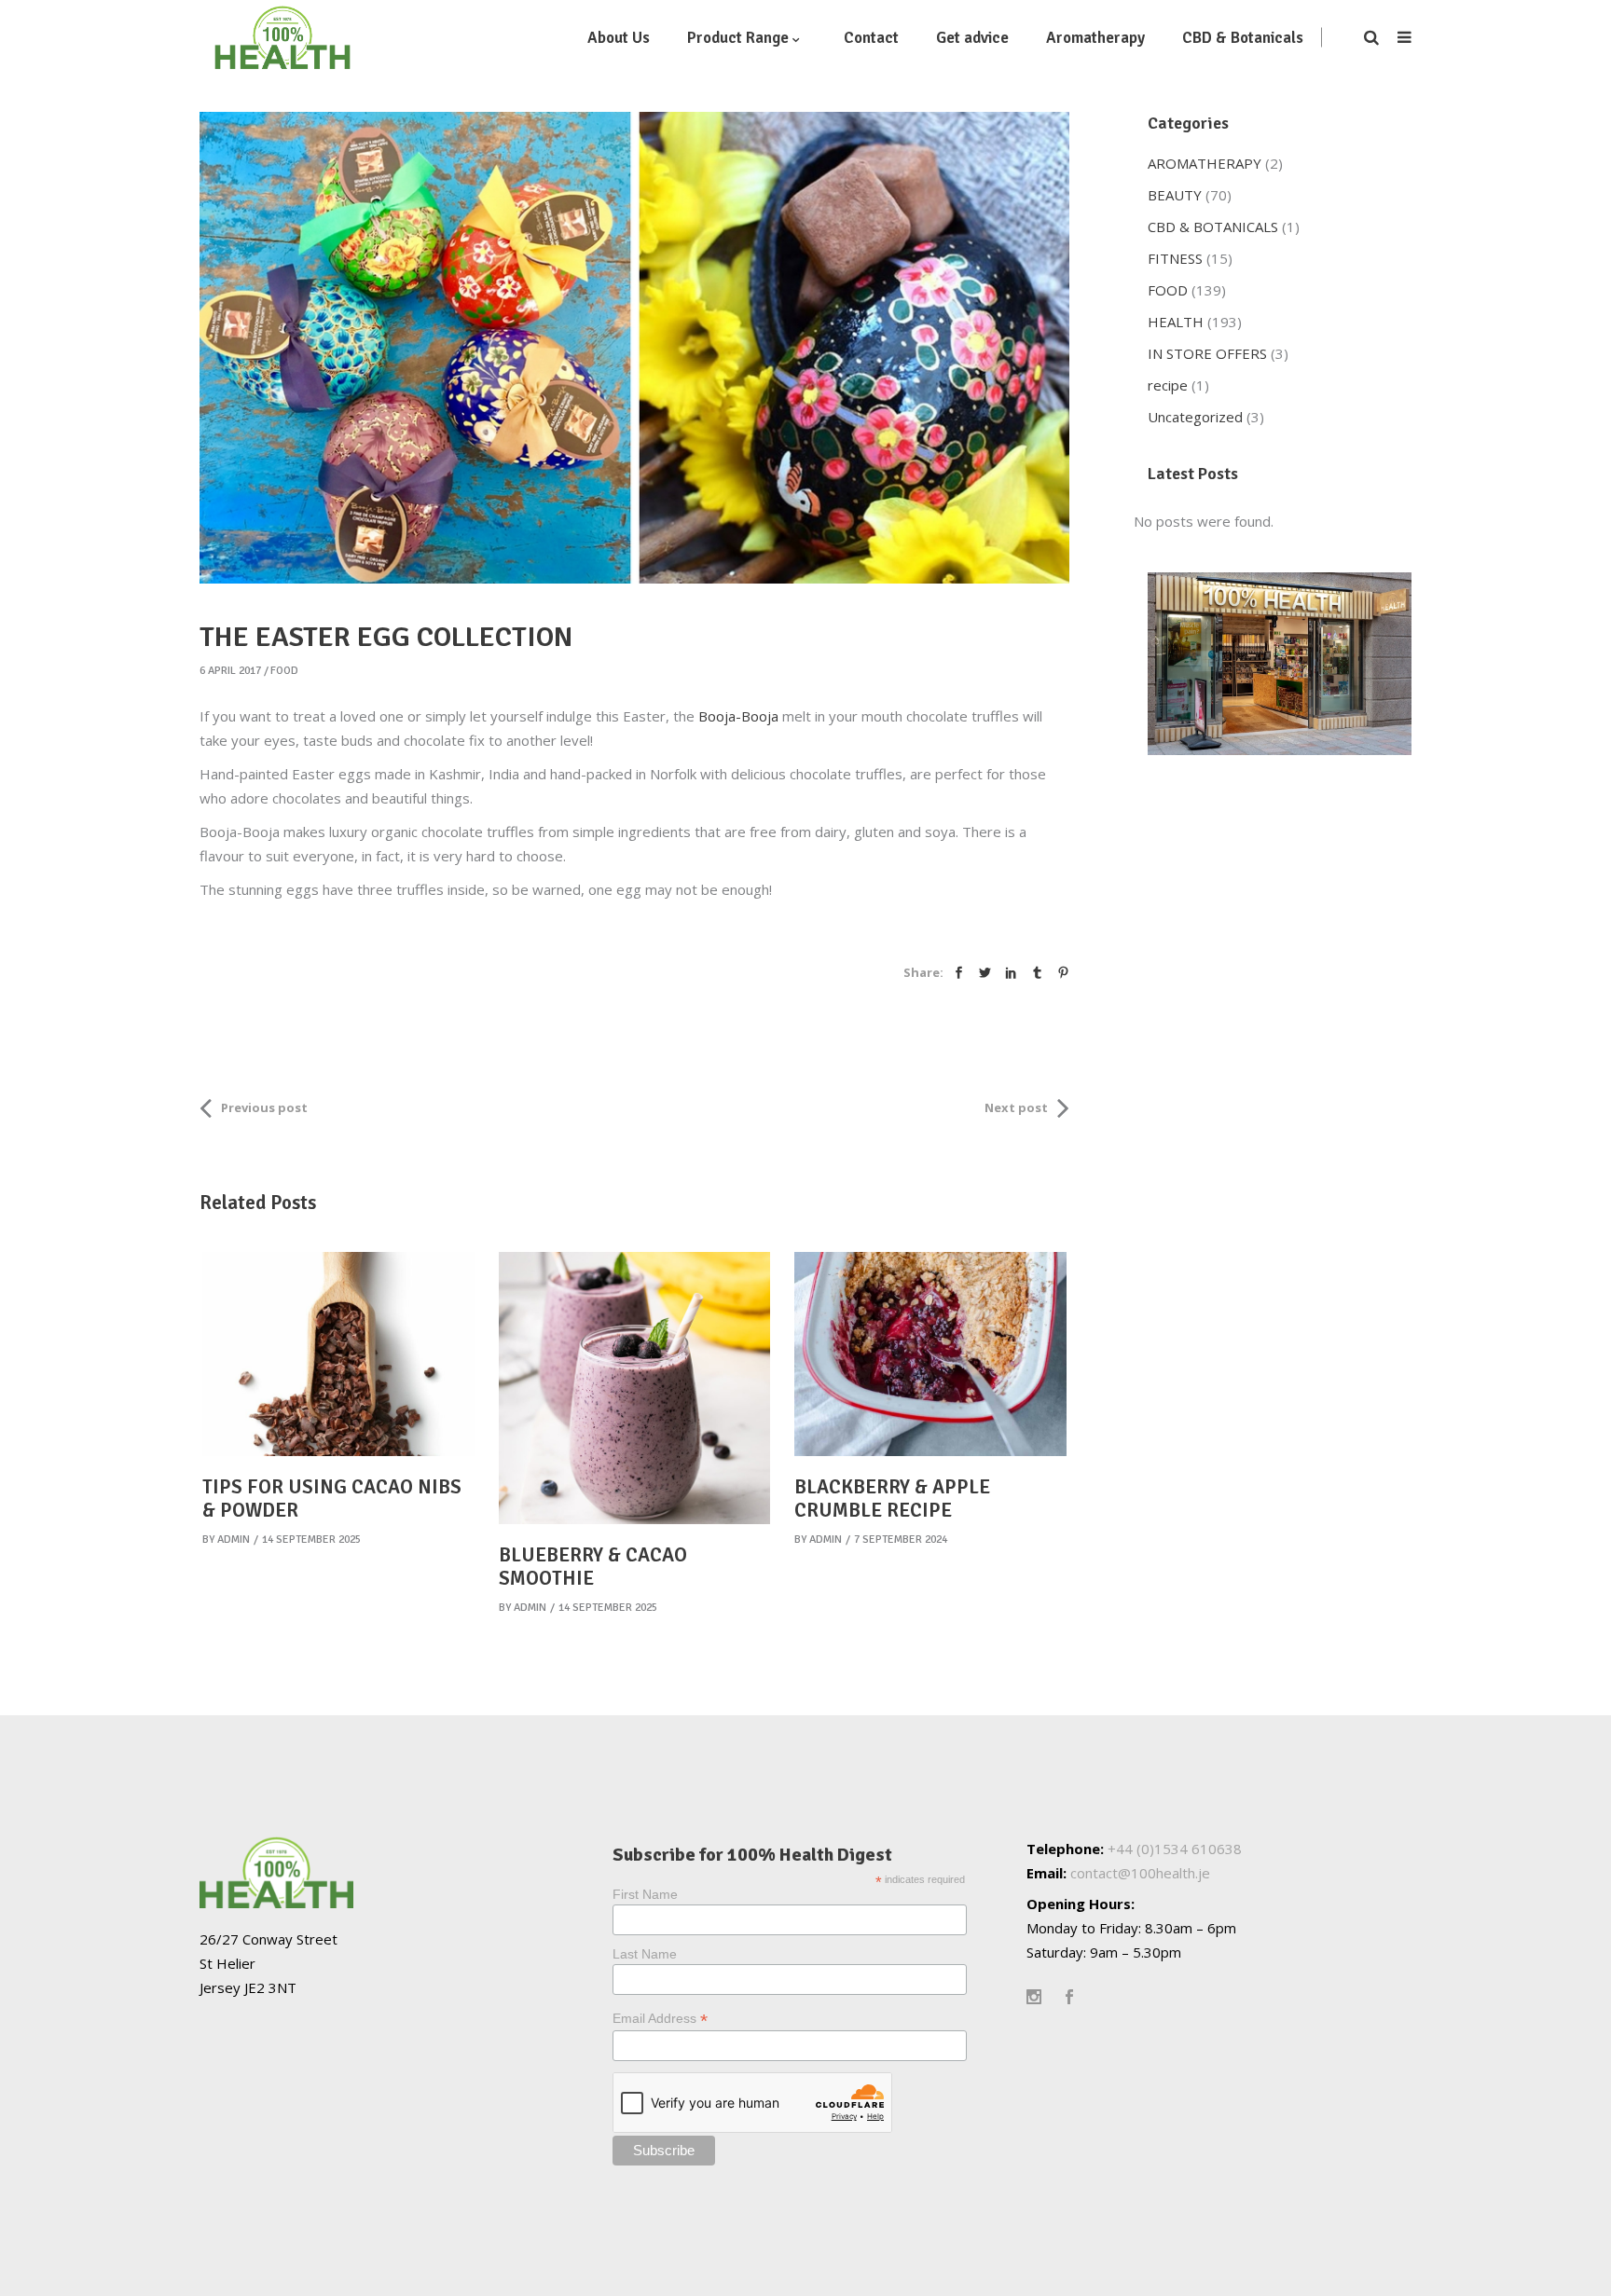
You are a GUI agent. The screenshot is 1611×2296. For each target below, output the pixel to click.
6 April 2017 (230, 671)
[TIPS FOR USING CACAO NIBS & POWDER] (338, 1354)
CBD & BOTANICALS (1213, 227)
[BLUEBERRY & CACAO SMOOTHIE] (635, 1388)
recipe (1168, 385)
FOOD (284, 671)
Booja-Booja (740, 716)
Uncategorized (1195, 417)
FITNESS (1175, 258)
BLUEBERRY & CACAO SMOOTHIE (593, 1567)
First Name (645, 1894)
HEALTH (1176, 322)
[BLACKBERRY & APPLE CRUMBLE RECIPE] (930, 1354)
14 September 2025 (311, 1540)
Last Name (645, 1954)
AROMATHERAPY (1205, 163)
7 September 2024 (901, 1540)
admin (234, 1540)
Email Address (660, 2019)
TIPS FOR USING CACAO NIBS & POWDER (332, 1499)
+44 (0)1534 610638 (1175, 1849)
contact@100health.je (1140, 1873)
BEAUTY (1175, 195)
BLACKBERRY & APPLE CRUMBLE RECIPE (892, 1499)
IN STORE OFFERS (1207, 353)
